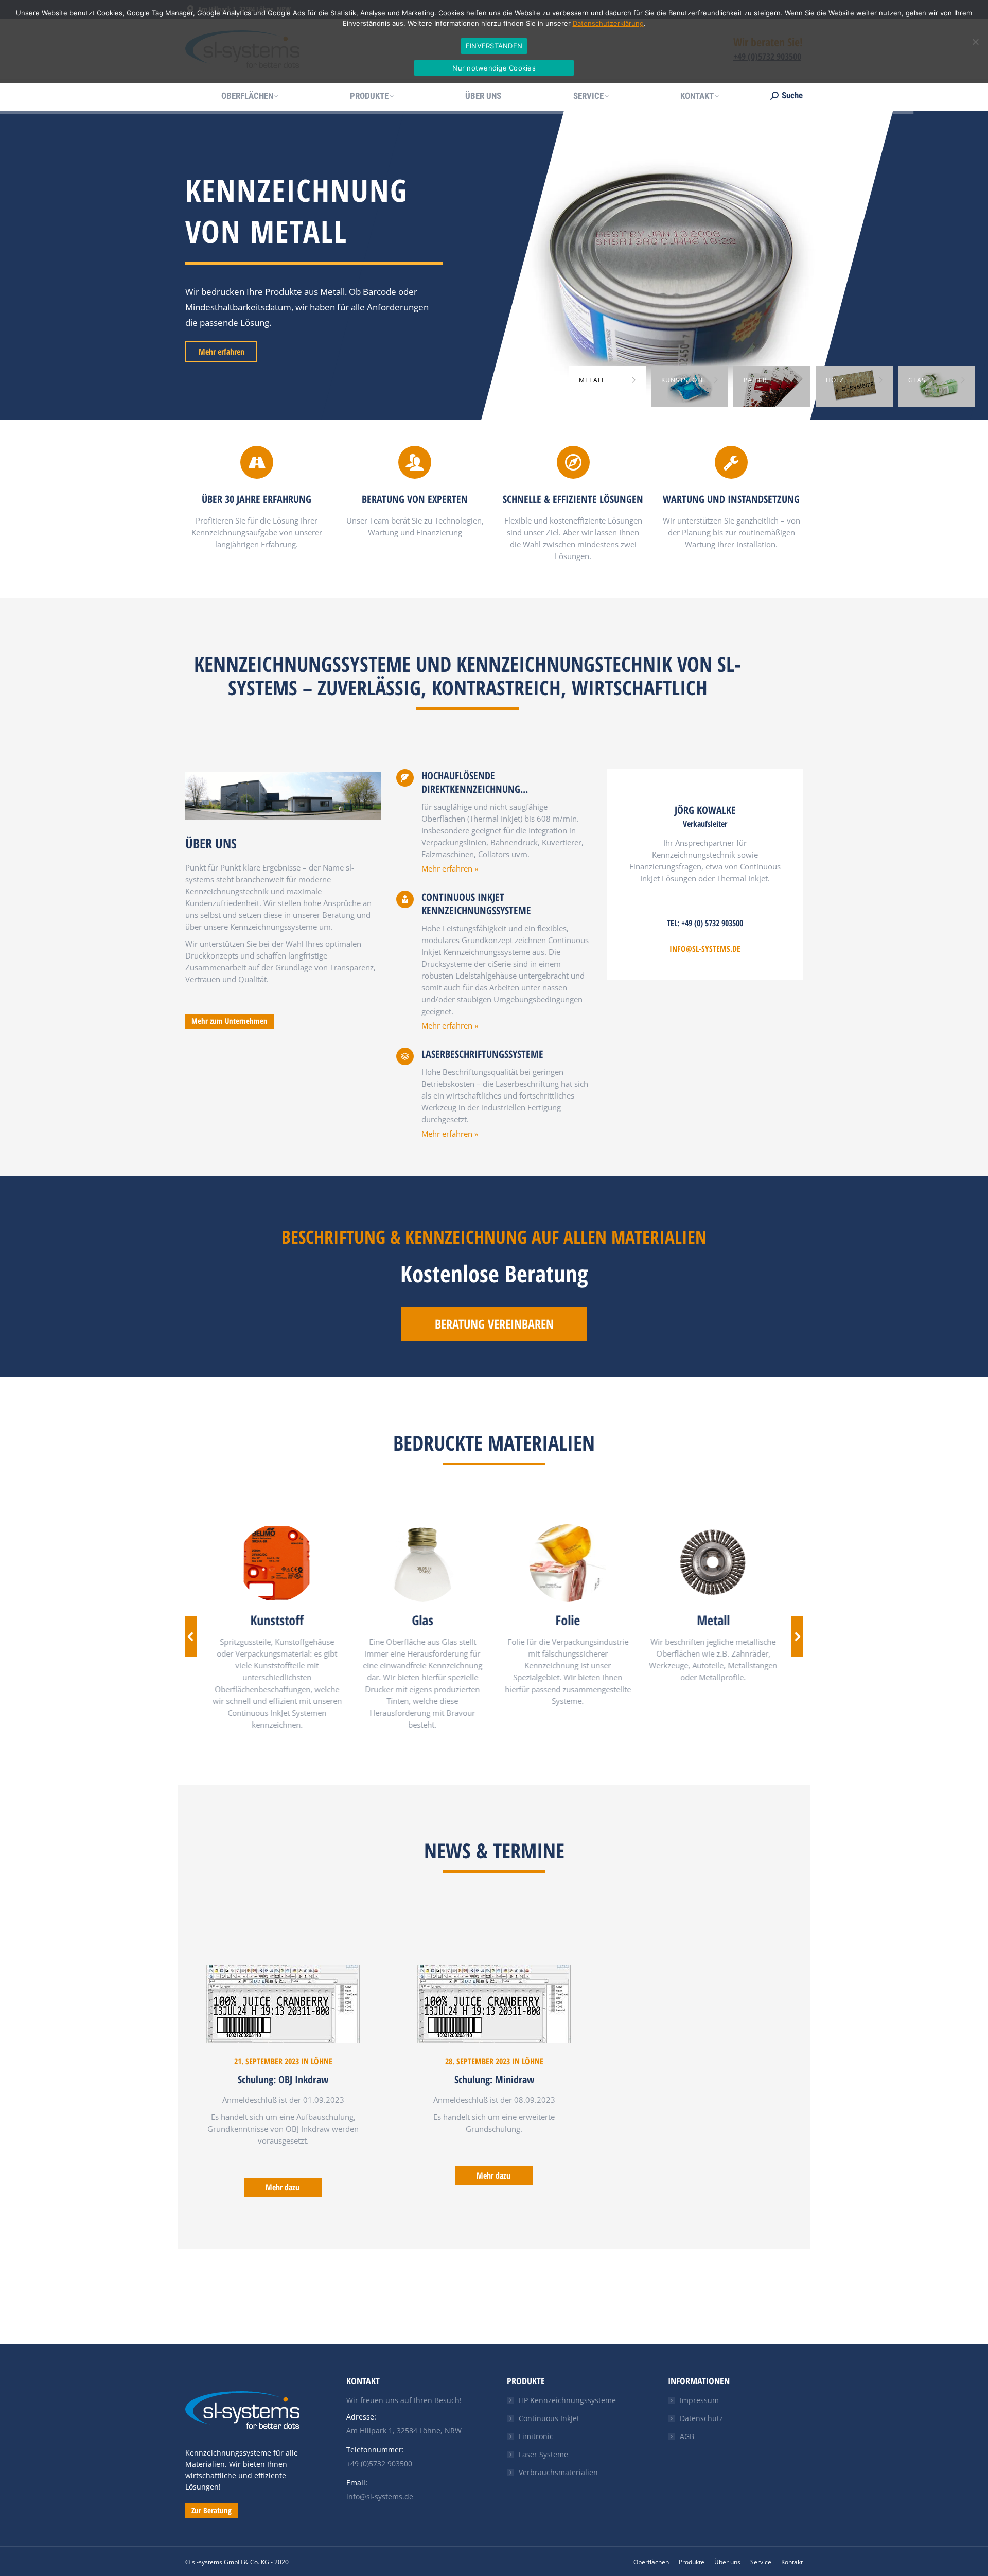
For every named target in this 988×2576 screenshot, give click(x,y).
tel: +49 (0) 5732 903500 (705, 923)
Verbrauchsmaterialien (558, 2472)
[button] (191, 1637)
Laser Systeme (543, 2454)
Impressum (699, 2400)
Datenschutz (701, 2418)
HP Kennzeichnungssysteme (567, 2400)
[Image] (276, 1563)
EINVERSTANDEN (494, 46)
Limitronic (536, 2436)
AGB (687, 2436)
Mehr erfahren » (450, 868)
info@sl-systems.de (705, 949)
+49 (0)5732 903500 (379, 2464)
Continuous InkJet (549, 2418)
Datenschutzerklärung (608, 23)
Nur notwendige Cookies (494, 68)
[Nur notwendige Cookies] (975, 42)
